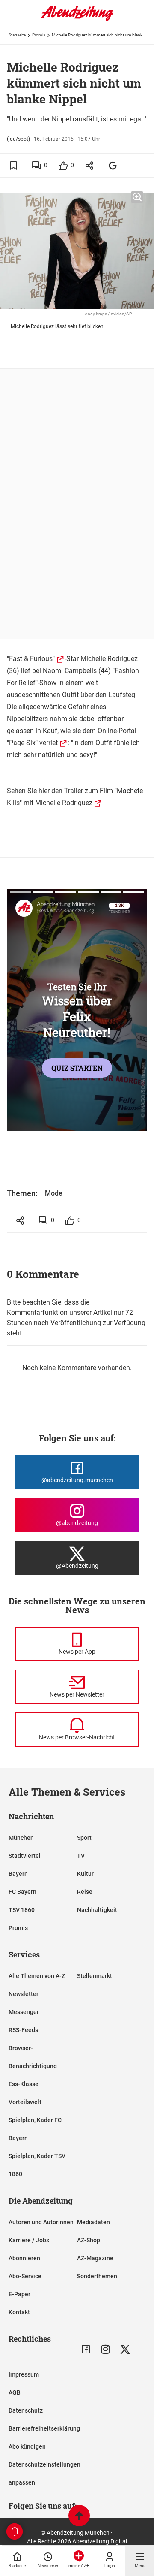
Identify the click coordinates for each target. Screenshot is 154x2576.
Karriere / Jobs (29, 2240)
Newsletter (24, 1994)
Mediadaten (93, 2222)
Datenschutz (26, 2410)
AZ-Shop (89, 2240)
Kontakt (19, 2312)
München (21, 1838)
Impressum (24, 2374)
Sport (84, 1838)
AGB (15, 2392)
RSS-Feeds (23, 2030)
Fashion (127, 671)
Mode (54, 1193)
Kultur (85, 1874)
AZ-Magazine (95, 2258)
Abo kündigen (27, 2446)
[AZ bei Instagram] (105, 2349)
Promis (39, 35)
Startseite (17, 35)
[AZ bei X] (125, 2349)
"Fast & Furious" (31, 659)
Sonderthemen (97, 2276)
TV (81, 1856)
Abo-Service (25, 2276)
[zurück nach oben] (79, 2517)
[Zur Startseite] (77, 19)
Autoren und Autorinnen (41, 2222)
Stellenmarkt (95, 1976)
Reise (85, 1892)
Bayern (18, 1874)
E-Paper (19, 2294)
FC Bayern (22, 1892)
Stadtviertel (25, 1856)
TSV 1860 (22, 1910)
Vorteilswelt (25, 2102)
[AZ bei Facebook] (86, 2349)
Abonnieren (24, 2258)
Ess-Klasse (24, 2084)
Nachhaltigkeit (97, 1910)
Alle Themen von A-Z (37, 1976)
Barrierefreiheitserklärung (44, 2428)
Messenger (24, 2012)
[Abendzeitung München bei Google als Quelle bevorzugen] (113, 165)
